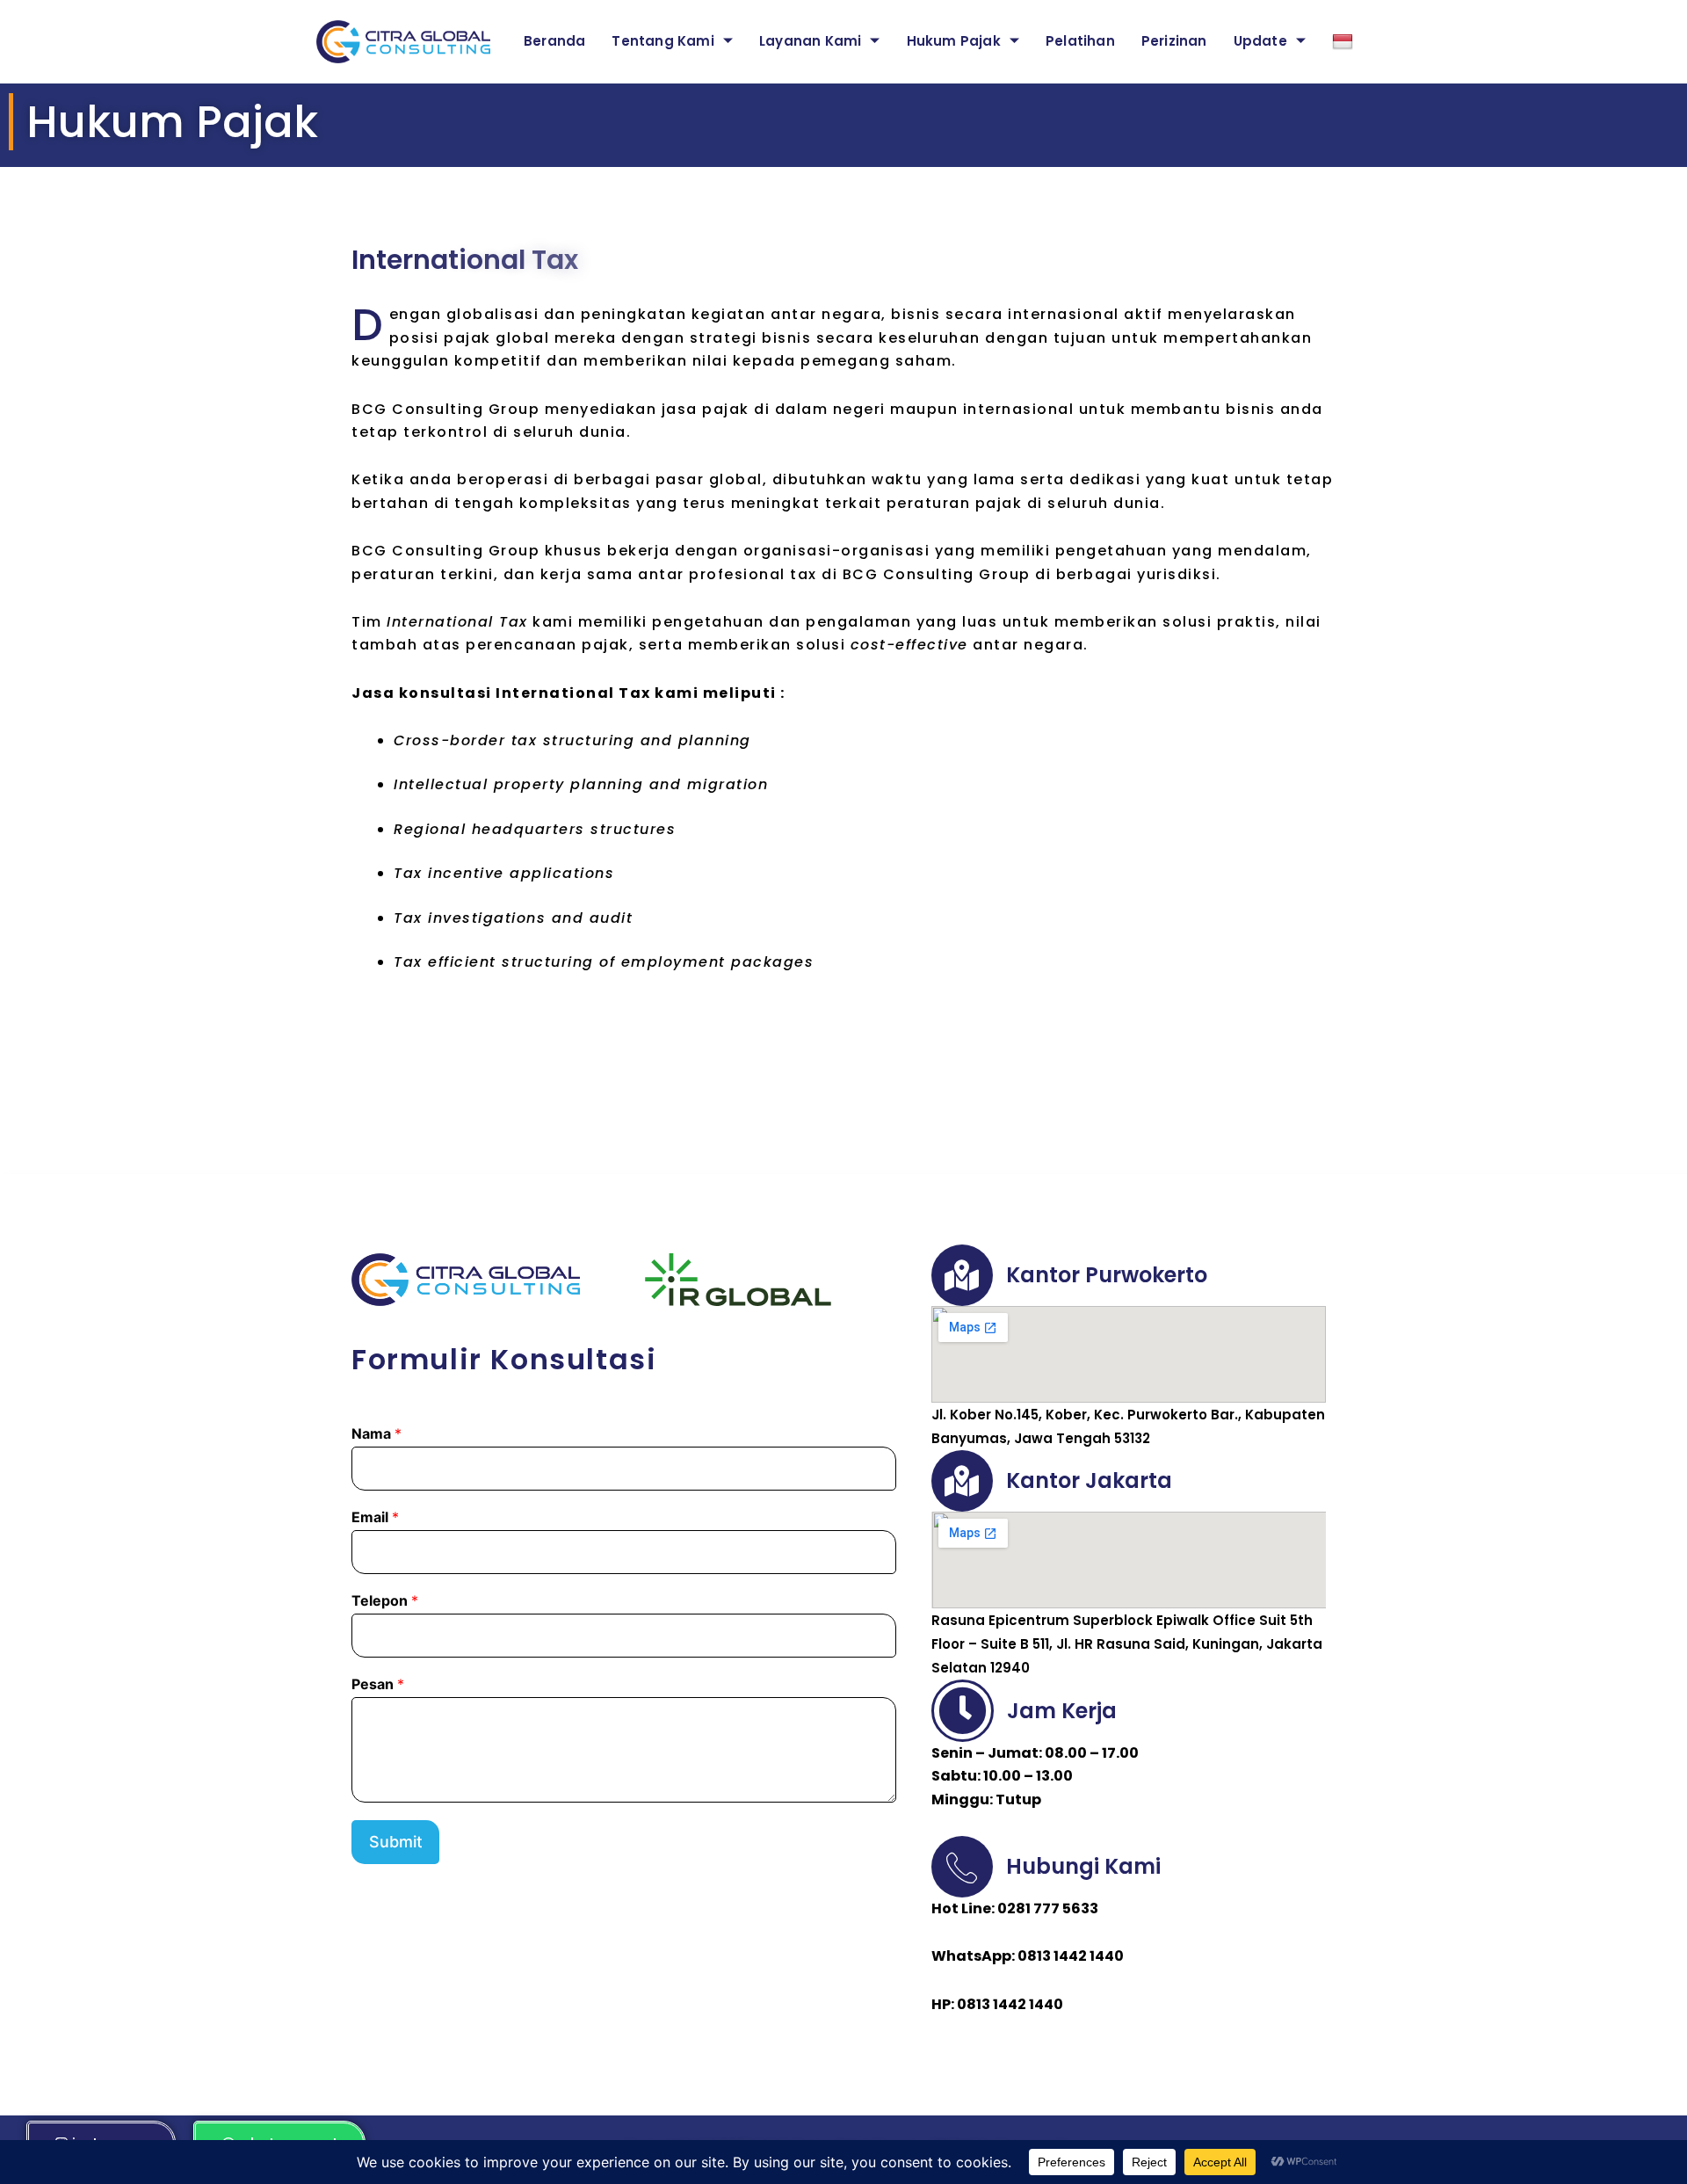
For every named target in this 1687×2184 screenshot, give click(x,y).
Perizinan (1174, 41)
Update (1260, 41)
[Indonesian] (1345, 42)
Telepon (385, 1600)
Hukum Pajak (954, 41)
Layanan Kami (810, 41)
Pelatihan (1080, 41)
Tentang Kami (662, 41)
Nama (376, 1433)
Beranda (554, 41)
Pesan (378, 1684)
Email (375, 1517)
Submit (396, 1842)
